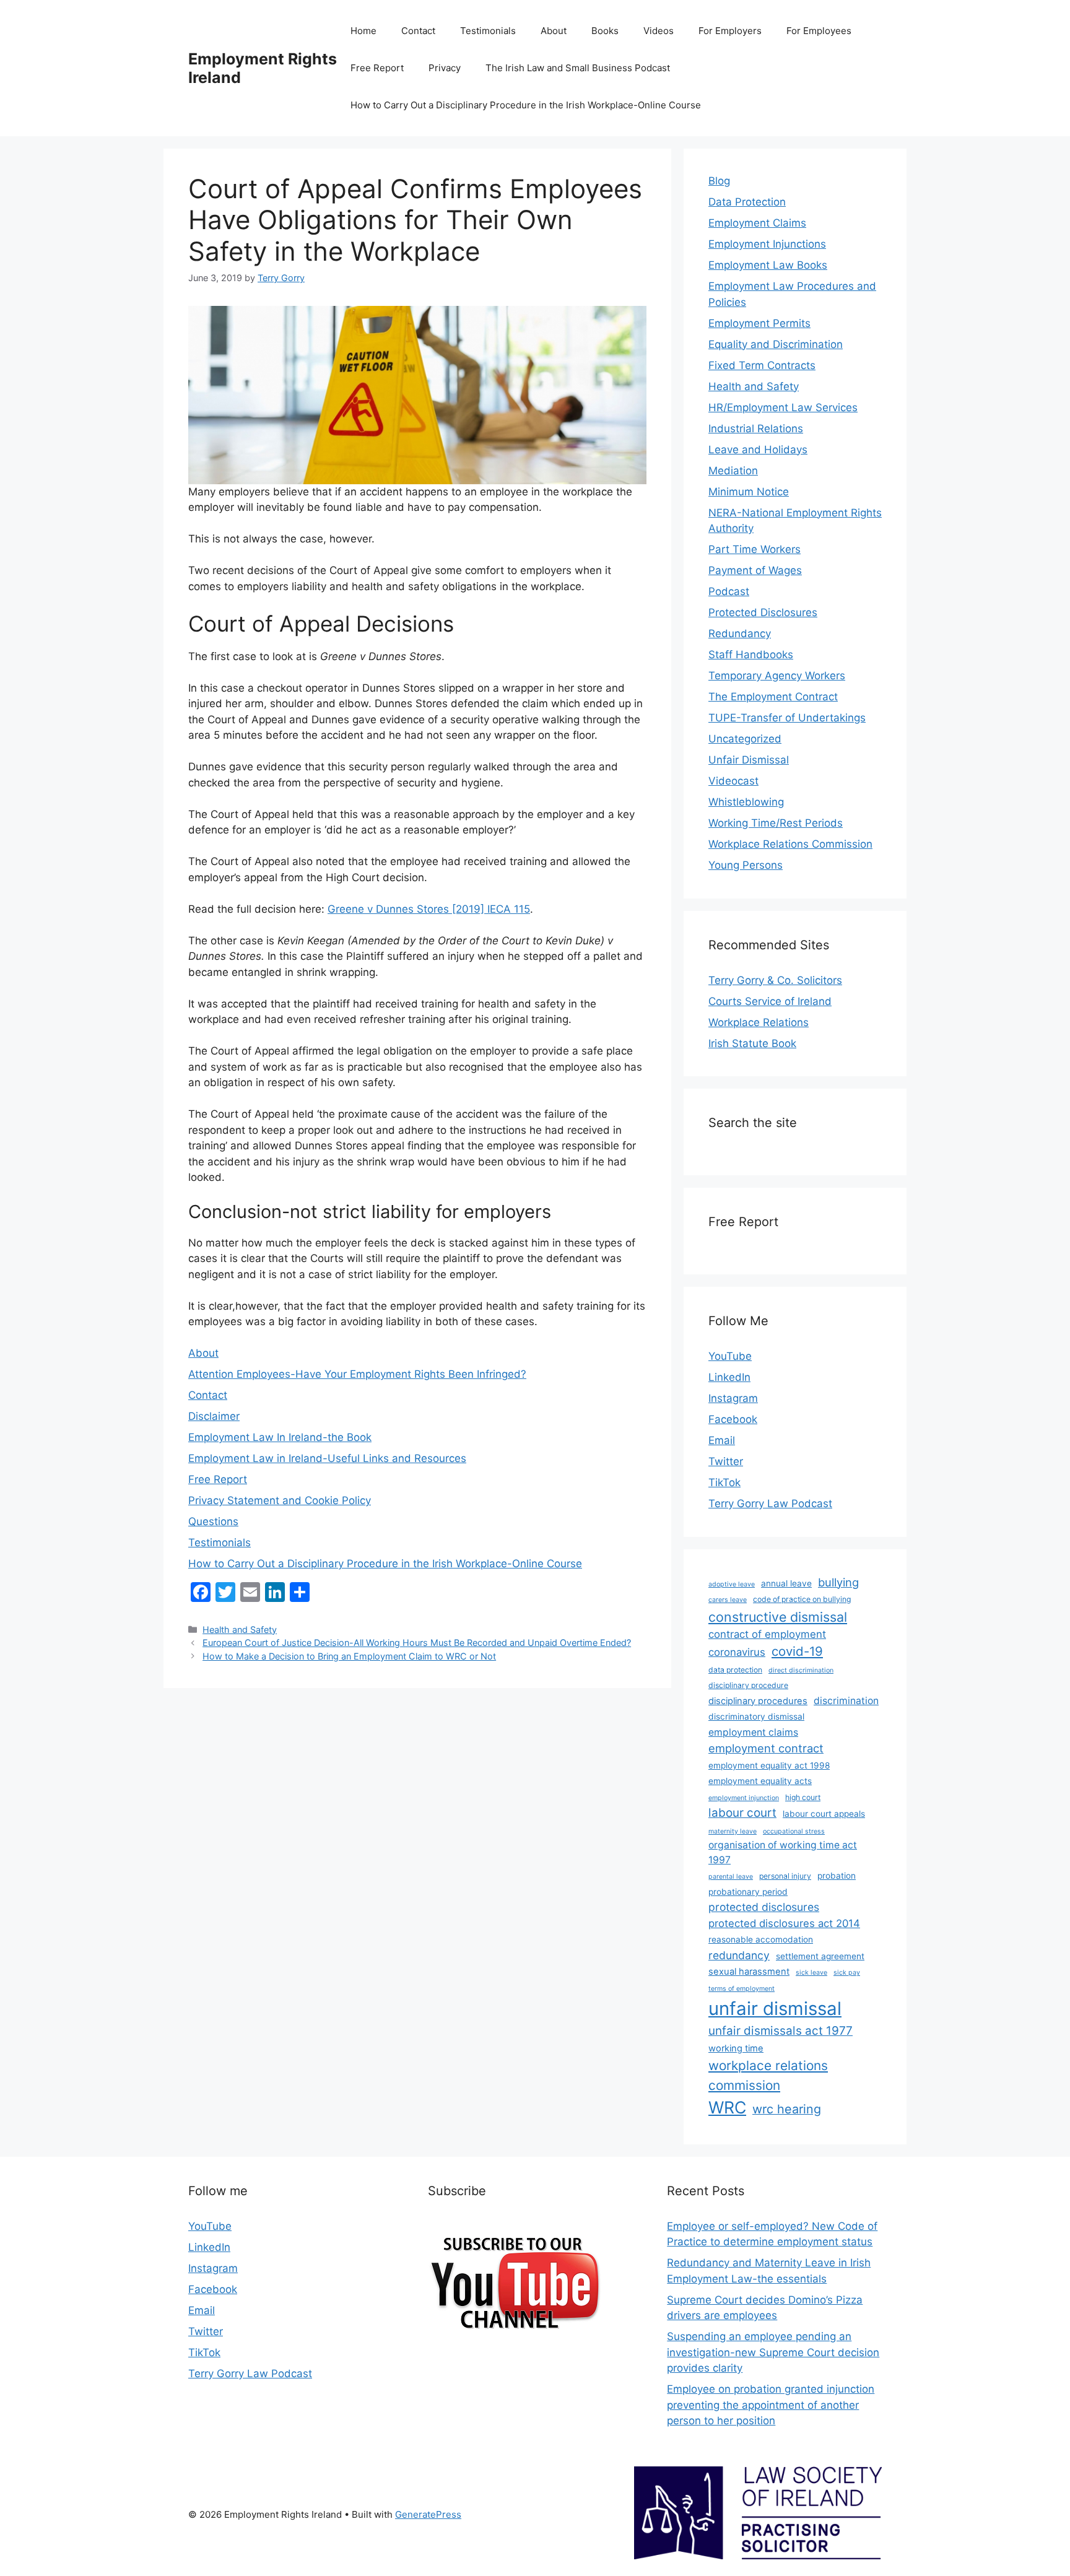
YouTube (730, 1356)
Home (363, 31)
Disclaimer (214, 1416)
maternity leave (733, 1831)
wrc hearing (787, 2109)
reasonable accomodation (761, 1939)
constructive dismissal (778, 1617)
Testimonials (488, 31)
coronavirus (737, 1652)
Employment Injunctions (767, 244)
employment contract (766, 1748)
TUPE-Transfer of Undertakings (787, 718)
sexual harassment (749, 1972)
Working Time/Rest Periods (776, 823)
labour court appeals (824, 1814)
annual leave (786, 1583)
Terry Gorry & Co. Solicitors (775, 980)
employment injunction (744, 1798)
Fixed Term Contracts (762, 365)
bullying (838, 1582)
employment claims (753, 1732)
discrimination (846, 1701)
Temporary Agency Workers (777, 676)
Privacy (445, 68)
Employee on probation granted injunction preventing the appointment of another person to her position (771, 2405)
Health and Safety (240, 1630)
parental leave (731, 1877)
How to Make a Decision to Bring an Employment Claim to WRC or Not (349, 1656)
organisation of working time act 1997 (783, 1852)
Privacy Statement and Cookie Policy (280, 1500)
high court (803, 1797)
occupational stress (794, 1831)
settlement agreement (820, 1956)
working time (736, 2048)
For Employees (819, 31)
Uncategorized (745, 739)
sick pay (847, 1973)
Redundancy (740, 633)
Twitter (726, 1461)
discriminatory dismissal (756, 1717)
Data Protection (747, 202)
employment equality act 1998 (769, 1765)
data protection (735, 1670)
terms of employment (742, 1989)
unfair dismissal (775, 2008)
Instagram (733, 1398)
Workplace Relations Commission (790, 844)
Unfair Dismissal (749, 760)
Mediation (733, 471)
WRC (727, 2107)
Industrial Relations (756, 429)
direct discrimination (801, 1670)
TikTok (724, 1482)
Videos (659, 31)
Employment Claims (757, 223)
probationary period (748, 1892)
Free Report (377, 68)
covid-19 (797, 1651)
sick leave (811, 1973)
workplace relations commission (768, 2075)
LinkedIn (729, 1377)
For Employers (730, 31)
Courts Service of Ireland (770, 1001)
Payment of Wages (755, 570)
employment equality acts (760, 1781)
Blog (719, 181)
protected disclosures (764, 1907)
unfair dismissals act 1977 (781, 2031)
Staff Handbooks (751, 655)
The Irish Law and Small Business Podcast (578, 68)
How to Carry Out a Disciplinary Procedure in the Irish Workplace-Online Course (526, 105)
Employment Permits (759, 323)
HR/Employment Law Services (783, 407)
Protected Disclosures (763, 612)
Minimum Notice (749, 492)
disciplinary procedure (748, 1685)
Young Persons (746, 865)
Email (722, 1440)
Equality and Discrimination (776, 344)
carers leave (728, 1600)
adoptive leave (732, 1584)
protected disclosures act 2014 (784, 1923)
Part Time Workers (755, 549)
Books (605, 31)
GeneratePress (428, 2514)
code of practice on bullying (802, 1599)
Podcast (729, 591)
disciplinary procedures (758, 1701)
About (554, 31)
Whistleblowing (746, 802)
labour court (742, 1813)
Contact (418, 31)
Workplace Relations (759, 1022)
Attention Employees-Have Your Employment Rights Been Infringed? (357, 1374)
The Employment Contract (773, 697)
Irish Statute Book (752, 1043)
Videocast (733, 781)
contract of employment (767, 1634)
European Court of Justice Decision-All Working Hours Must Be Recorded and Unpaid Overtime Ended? (417, 1643)
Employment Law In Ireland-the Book (280, 1437)
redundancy (739, 1955)
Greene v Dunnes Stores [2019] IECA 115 (429, 909)
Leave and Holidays (758, 450)
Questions (213, 1521)
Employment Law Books (768, 265)
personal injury (785, 1876)
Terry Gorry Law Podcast (770, 1503)
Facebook (733, 1419)
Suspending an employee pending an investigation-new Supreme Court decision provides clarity (773, 2352)
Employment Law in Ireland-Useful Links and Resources (327, 1458)
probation (837, 1876)
